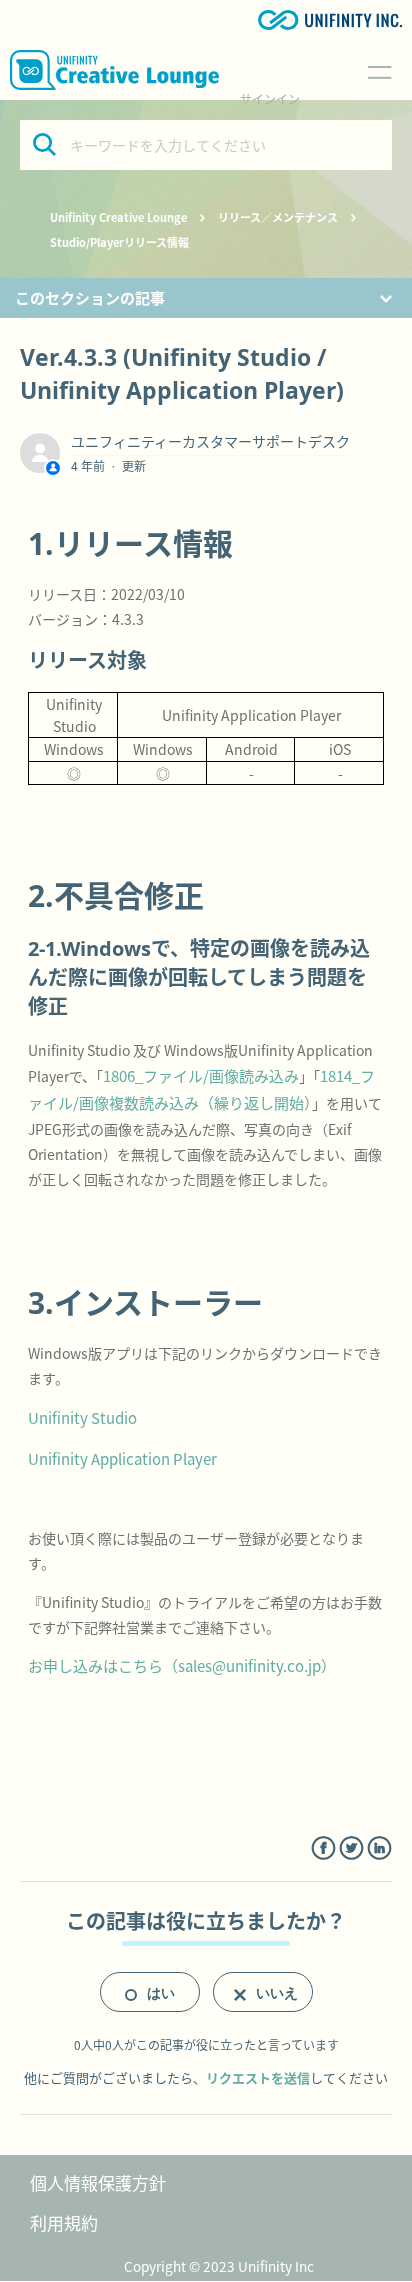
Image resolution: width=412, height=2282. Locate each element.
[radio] (150, 1992)
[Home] (114, 70)
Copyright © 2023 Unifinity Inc (219, 2266)
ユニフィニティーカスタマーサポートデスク (210, 441)
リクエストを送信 (258, 2077)
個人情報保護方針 (98, 2182)
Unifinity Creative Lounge (118, 217)
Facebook (323, 1848)
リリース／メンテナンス (278, 217)
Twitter (351, 1848)
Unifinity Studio (82, 1417)
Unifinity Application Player (122, 1458)
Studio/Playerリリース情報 (119, 242)
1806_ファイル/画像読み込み (201, 1075)
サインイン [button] (270, 98)
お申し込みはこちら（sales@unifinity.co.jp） (182, 1665)
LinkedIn (379, 1848)
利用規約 (64, 2222)
